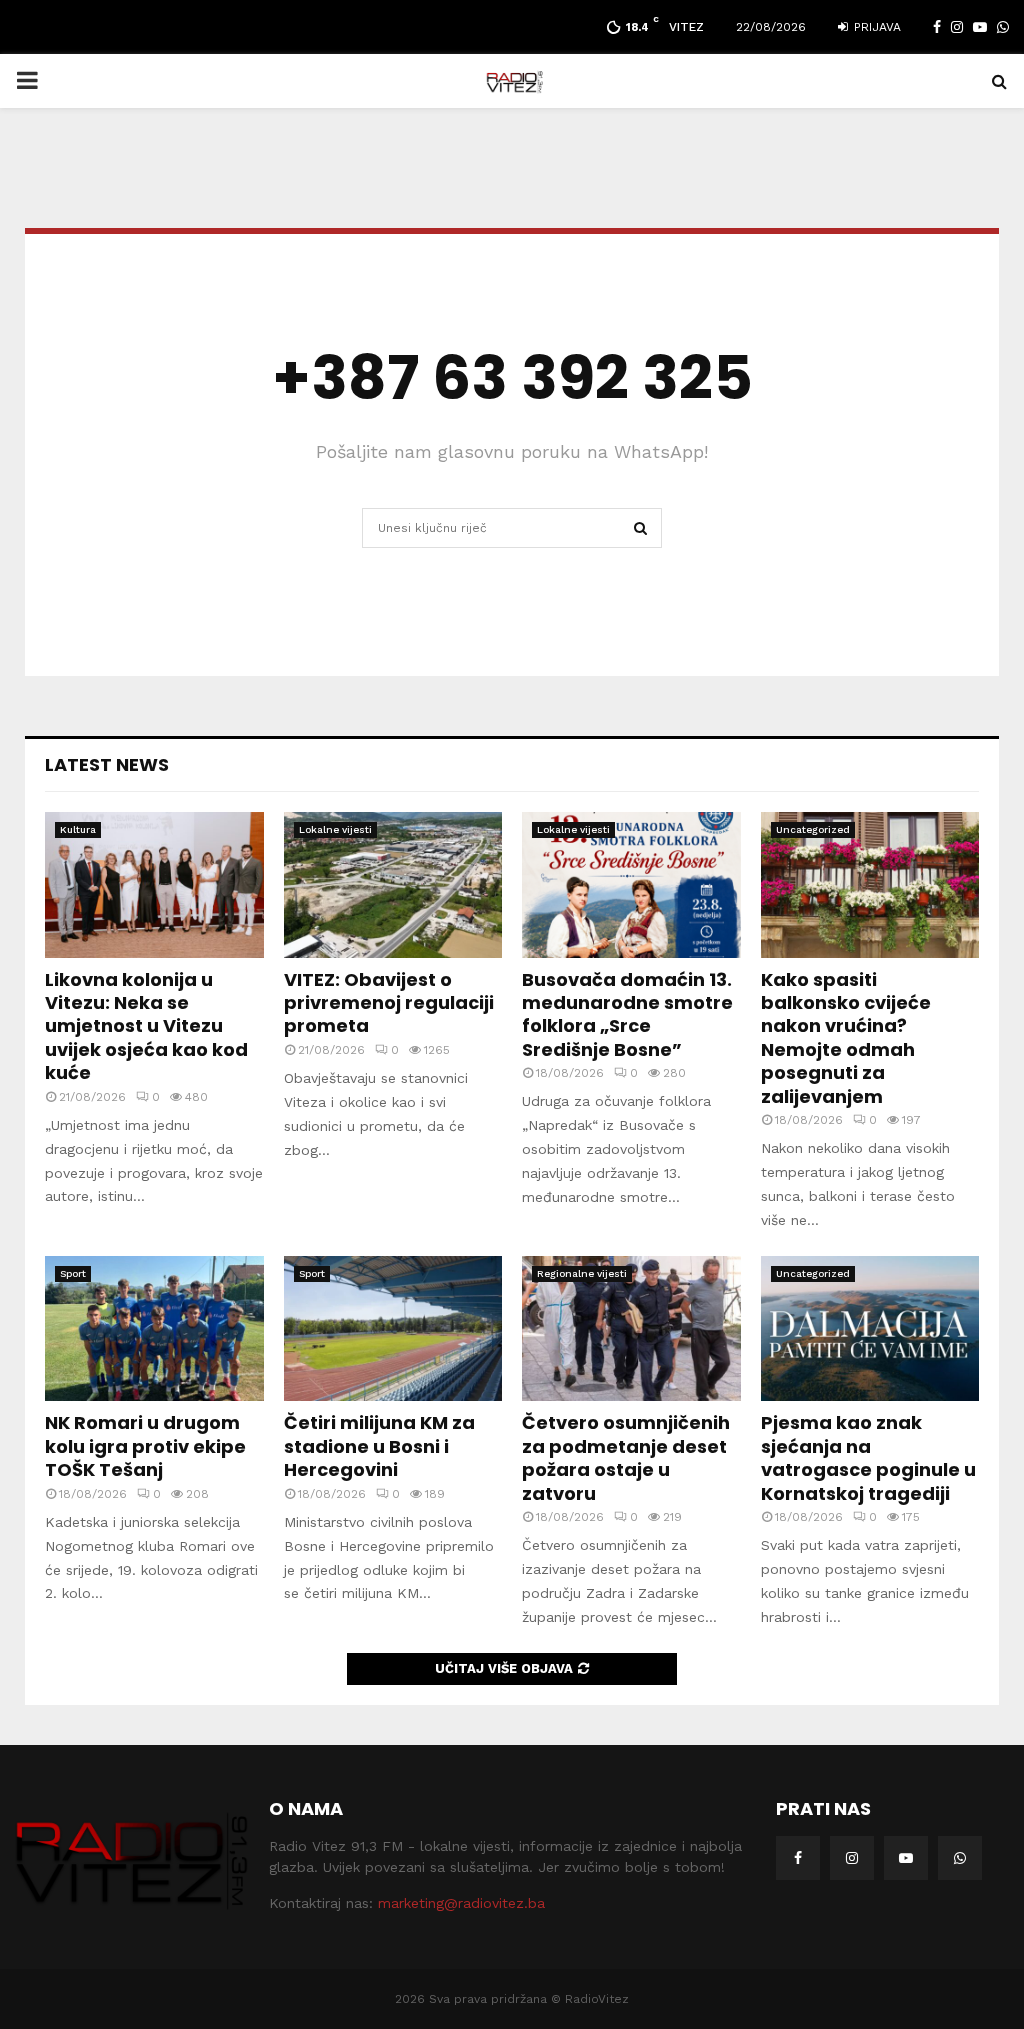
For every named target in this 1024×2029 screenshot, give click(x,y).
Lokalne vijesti (335, 829)
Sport (73, 1273)
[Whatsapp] (960, 1858)
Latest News (107, 764)
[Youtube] (906, 1858)
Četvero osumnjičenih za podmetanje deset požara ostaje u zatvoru (626, 1457)
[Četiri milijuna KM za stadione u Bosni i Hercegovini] (393, 1329)
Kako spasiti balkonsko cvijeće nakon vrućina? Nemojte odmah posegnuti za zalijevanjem (846, 1038)
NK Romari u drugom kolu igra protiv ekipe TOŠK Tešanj (145, 1446)
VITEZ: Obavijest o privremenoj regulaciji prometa (389, 1003)
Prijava (875, 27)
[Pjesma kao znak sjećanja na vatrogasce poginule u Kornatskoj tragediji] (870, 1329)
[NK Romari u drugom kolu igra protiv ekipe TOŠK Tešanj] (154, 1329)
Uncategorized (813, 829)
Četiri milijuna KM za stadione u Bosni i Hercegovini (379, 1446)
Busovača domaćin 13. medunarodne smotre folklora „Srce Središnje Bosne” (627, 1014)
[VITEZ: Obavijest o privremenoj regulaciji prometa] (393, 885)
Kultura (78, 829)
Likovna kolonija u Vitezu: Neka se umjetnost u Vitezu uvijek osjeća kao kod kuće (146, 1026)
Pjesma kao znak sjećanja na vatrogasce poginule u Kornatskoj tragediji (868, 1457)
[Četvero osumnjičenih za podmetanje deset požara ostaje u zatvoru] (631, 1329)
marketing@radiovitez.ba (461, 1903)
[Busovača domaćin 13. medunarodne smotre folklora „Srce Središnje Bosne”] (631, 885)
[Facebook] (798, 1858)
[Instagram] (852, 1858)
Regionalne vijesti (582, 1273)
